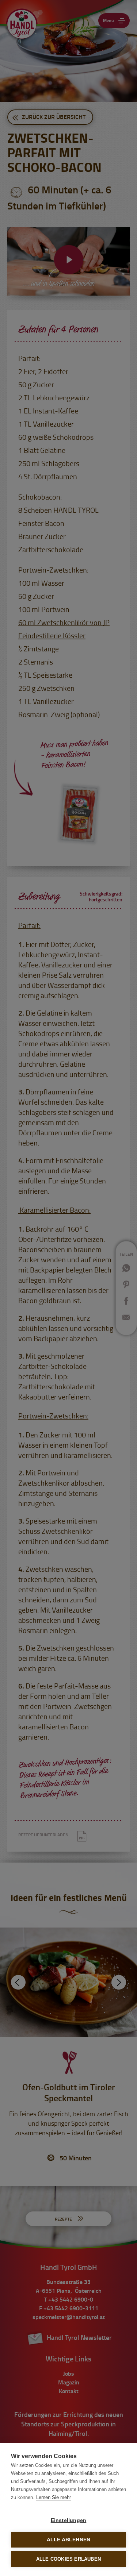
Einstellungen (69, 2520)
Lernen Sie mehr (54, 2497)
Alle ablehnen (69, 2540)
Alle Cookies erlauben (68, 2559)
